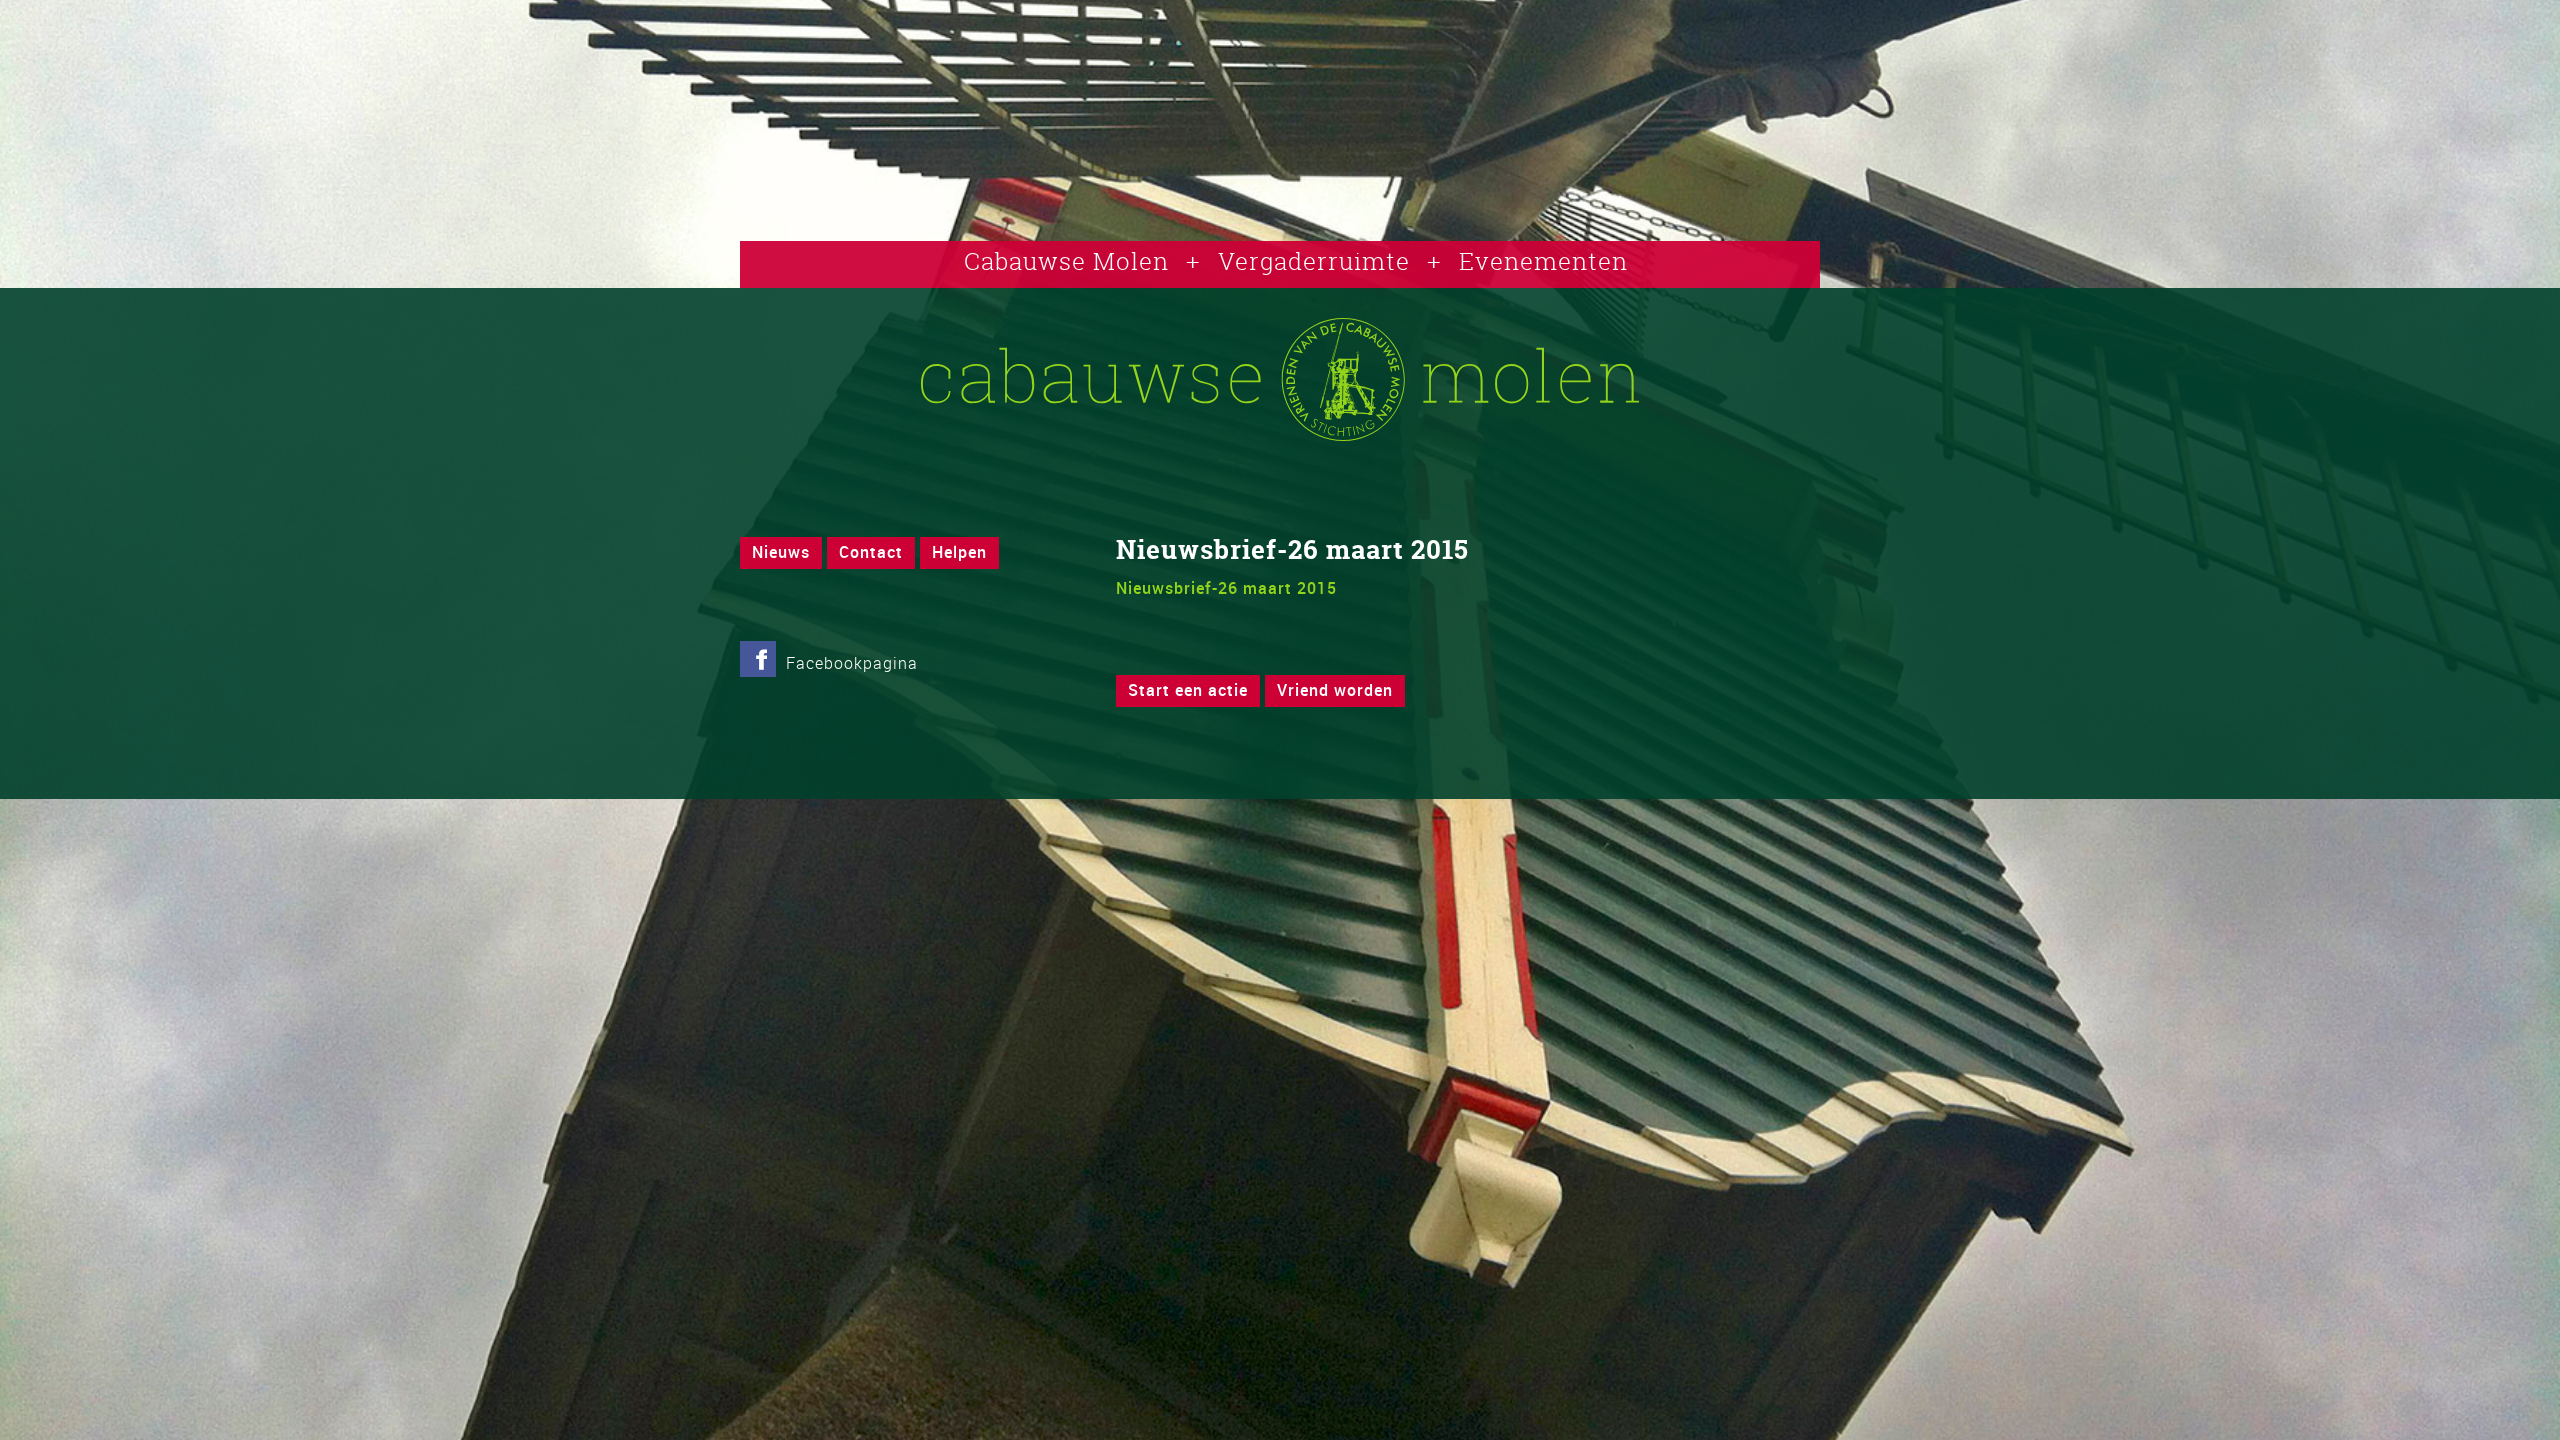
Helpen (959, 552)
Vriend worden (1335, 690)
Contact (871, 552)
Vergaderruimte (1314, 261)
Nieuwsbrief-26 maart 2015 (1226, 588)
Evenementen (1543, 261)
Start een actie (1188, 690)
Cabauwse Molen (1066, 261)
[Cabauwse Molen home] (1280, 435)
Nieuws (781, 552)
